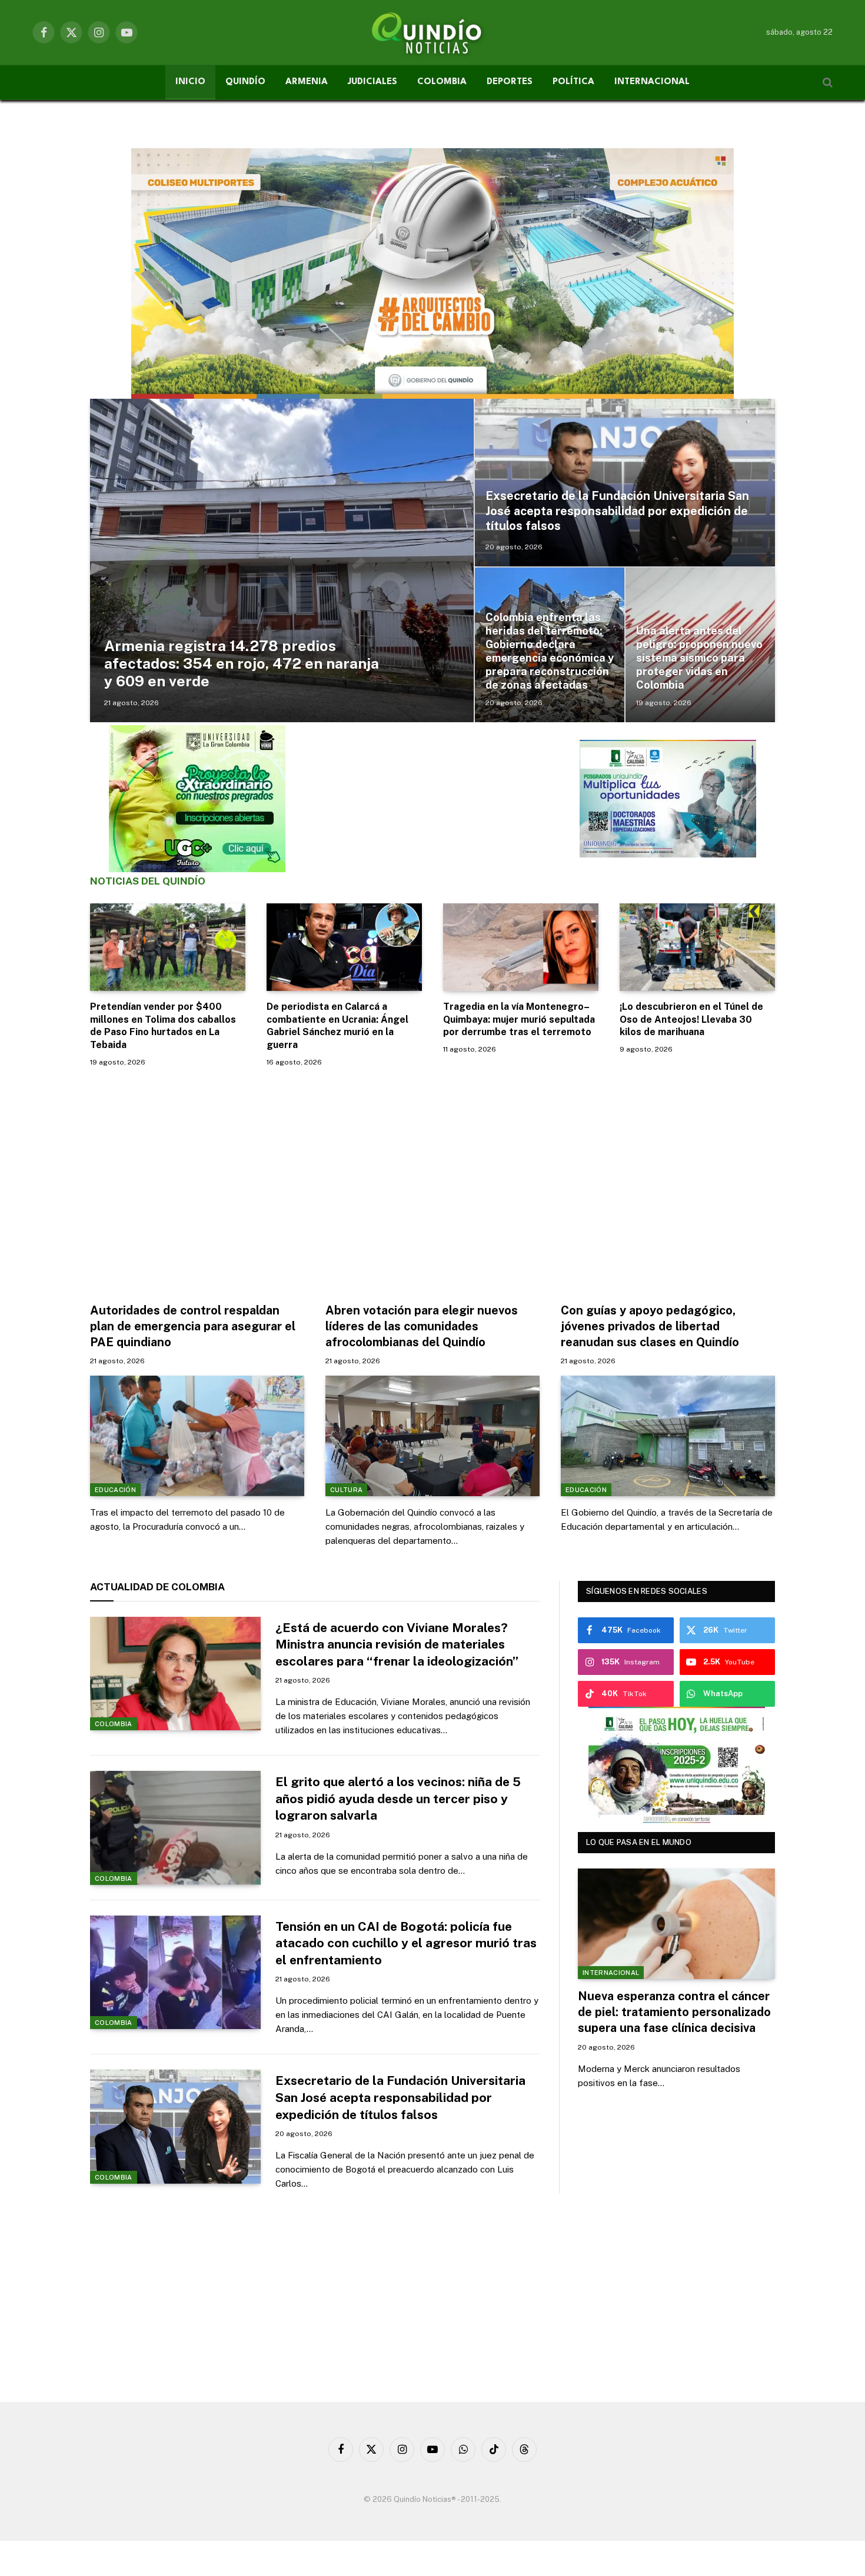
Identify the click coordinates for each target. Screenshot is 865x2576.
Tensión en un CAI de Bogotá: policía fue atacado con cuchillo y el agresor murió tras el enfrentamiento (406, 1943)
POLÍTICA (573, 82)
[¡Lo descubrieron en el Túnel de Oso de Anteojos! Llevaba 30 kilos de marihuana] (697, 947)
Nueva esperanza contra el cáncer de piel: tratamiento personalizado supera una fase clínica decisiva (674, 2012)
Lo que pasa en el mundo (639, 1842)
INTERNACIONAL (652, 82)
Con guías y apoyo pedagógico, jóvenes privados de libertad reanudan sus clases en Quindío (650, 1326)
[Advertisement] (432, 1182)
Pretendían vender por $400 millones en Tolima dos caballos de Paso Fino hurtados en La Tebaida (163, 1026)
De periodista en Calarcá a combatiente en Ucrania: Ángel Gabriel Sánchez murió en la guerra (337, 1026)
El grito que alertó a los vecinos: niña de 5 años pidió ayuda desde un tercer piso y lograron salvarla (398, 1798)
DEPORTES (510, 82)
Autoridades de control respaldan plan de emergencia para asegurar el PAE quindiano (193, 1326)
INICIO (190, 82)
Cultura (346, 1490)
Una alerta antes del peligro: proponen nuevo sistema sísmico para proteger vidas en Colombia (699, 658)
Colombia (114, 1724)
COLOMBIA (442, 82)
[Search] (826, 83)
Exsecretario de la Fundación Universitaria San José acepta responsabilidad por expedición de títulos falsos (617, 511)
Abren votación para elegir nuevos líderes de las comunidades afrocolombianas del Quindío (422, 1326)
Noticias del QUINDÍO (148, 881)
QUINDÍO (245, 82)
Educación (115, 1490)
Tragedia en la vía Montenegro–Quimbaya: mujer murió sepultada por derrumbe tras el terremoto (519, 1020)
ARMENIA (307, 82)
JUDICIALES (372, 82)
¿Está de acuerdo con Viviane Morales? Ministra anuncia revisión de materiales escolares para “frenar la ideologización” (397, 1644)
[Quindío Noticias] (432, 32)
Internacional (611, 1973)
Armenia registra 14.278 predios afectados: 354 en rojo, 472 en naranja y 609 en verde (242, 663)
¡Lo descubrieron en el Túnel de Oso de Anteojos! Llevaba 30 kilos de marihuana (691, 1020)
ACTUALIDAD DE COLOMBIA (157, 1587)
